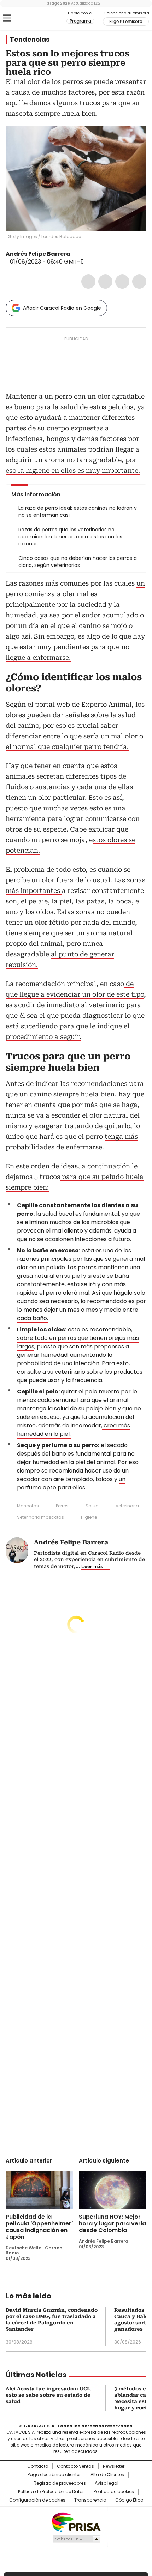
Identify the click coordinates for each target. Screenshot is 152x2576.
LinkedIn (122, 282)
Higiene (89, 1517)
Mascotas (28, 1506)
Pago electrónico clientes (55, 2475)
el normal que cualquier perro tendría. (67, 747)
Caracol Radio (35, 18)
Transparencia (90, 2500)
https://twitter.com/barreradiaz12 (75, 254)
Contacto (38, 2466)
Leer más (92, 1566)
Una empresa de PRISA (76, 2522)
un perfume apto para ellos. (71, 1483)
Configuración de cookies (37, 2500)
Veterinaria (127, 1506)
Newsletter (114, 2466)
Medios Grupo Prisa (76, 2539)
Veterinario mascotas (40, 1517)
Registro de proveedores (60, 2483)
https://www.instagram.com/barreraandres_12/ (84, 254)
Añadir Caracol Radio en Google (62, 308)
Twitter (105, 282)
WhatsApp (139, 282)
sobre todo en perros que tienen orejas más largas (78, 1342)
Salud (92, 1506)
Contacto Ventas (75, 2466)
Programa (80, 21)
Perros (62, 1506)
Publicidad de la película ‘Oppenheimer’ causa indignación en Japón (39, 2227)
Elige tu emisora (126, 22)
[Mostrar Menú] (7, 18)
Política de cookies (114, 2492)
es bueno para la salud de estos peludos (69, 407)
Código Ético (129, 2500)
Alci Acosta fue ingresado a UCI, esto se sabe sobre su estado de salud (48, 2395)
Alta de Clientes (107, 2475)
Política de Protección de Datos (51, 2492)
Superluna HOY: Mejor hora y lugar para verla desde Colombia (112, 2223)
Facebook (88, 282)
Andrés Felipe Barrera (38, 254)
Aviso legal (107, 2483)
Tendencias (30, 40)
